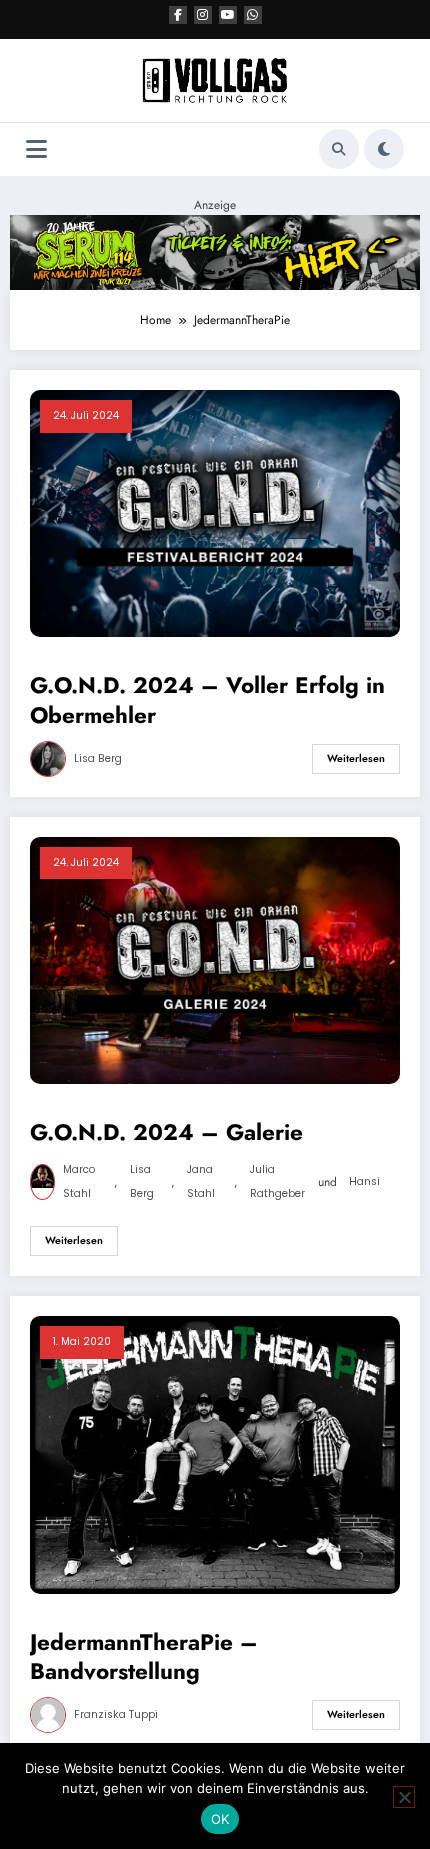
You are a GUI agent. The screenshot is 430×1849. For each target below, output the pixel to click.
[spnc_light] (384, 149)
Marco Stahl (79, 1181)
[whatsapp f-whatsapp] (253, 15)
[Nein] (404, 1797)
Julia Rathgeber (277, 1181)
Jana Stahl (201, 1181)
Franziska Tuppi (116, 1714)
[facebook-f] (178, 15)
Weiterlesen (356, 758)
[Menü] (36, 149)
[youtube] (228, 15)
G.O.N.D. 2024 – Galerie (166, 1132)
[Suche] (339, 149)
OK (220, 1819)
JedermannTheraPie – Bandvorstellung (144, 1657)
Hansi (364, 1181)
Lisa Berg (98, 758)
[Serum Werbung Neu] (215, 251)
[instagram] (203, 15)
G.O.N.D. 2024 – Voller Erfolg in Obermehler (207, 700)
